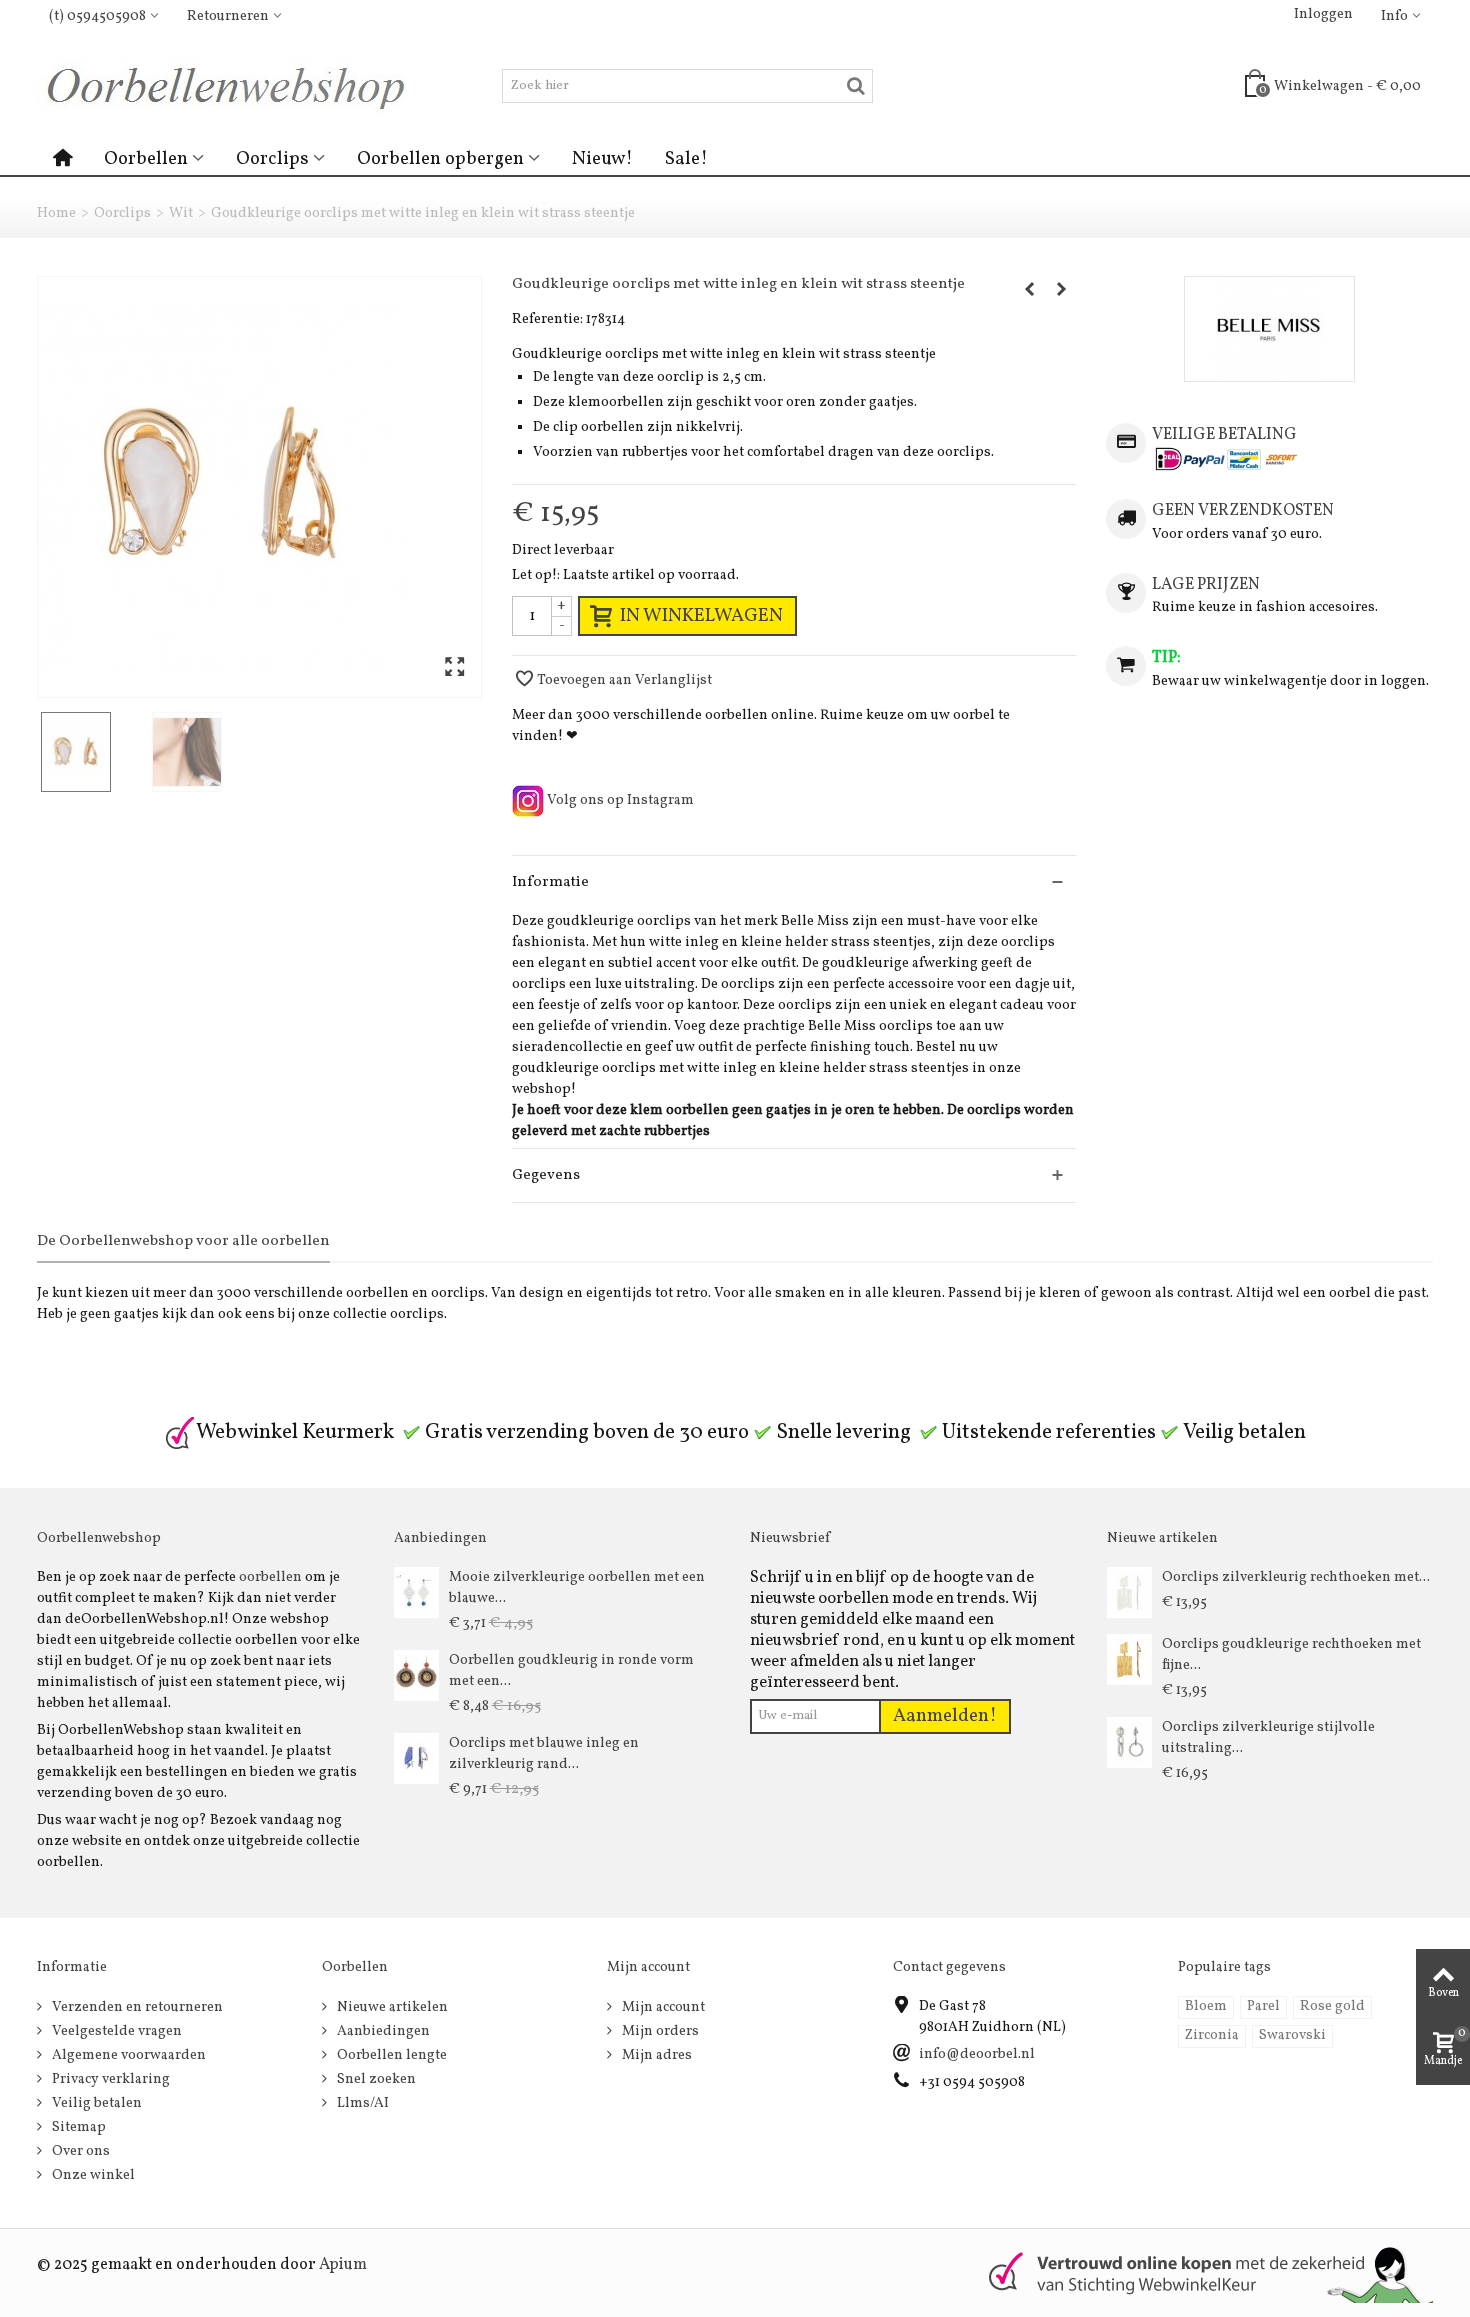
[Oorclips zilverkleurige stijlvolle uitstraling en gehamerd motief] (1129, 1742)
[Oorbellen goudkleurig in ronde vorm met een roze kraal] (416, 1675)
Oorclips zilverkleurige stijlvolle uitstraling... (1268, 1738)
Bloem (1206, 2006)
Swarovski (1292, 2035)
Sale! (686, 159)
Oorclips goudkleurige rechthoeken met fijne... (1291, 1655)
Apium (343, 2265)
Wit (181, 213)
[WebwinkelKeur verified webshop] (1199, 2272)
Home (56, 213)
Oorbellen (146, 159)
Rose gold (1332, 2006)
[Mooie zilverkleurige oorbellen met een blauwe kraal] (416, 1592)
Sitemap (77, 2127)
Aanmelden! (945, 1716)
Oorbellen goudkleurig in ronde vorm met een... (571, 1671)
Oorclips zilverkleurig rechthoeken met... (1296, 1577)
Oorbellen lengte (390, 2055)
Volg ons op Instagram (619, 800)
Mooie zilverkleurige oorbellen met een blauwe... (577, 1588)
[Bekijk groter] (454, 668)
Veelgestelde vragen (115, 2031)
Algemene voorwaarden (127, 2055)
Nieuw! (602, 159)
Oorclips (272, 159)
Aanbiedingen (382, 2031)
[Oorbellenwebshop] (234, 85)
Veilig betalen (95, 2103)
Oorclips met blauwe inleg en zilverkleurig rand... (544, 1754)
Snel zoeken (375, 2079)
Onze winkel (92, 2175)
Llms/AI (361, 2103)
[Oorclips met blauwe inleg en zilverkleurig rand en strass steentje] (416, 1758)
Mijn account (662, 2007)
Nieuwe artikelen (391, 2007)
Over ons (79, 2151)
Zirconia (1212, 2035)
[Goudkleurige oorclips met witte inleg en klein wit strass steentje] (259, 487)
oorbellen (270, 1577)
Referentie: (547, 319)
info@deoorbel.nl (977, 2054)
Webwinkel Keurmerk (295, 1432)
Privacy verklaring (109, 2079)
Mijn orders (659, 2031)
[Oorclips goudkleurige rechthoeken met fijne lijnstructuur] (1129, 1659)
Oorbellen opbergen (440, 159)
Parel (1263, 2006)
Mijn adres (655, 2055)
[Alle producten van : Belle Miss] (1269, 329)
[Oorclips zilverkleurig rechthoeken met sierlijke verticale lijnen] (1129, 1592)
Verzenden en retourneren (136, 2007)
